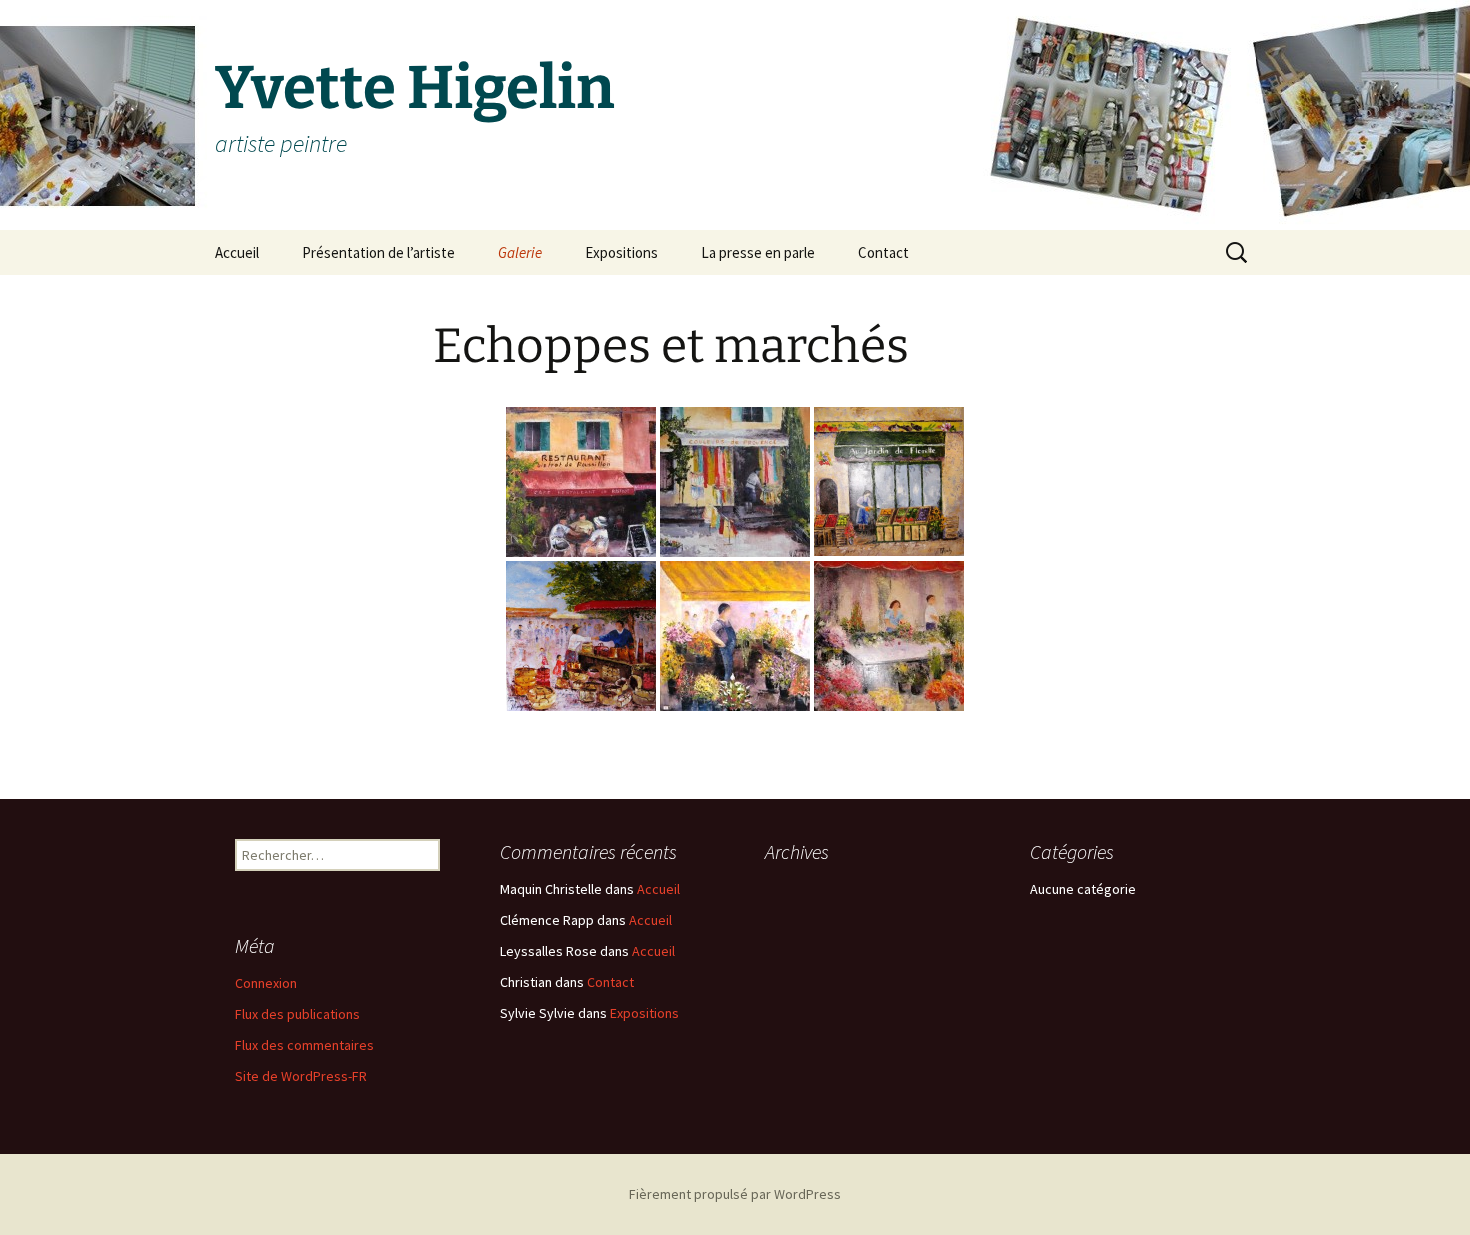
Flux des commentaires (304, 1045)
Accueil (237, 252)
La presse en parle (758, 252)
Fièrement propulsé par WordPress (735, 1194)
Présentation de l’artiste (378, 252)
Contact (883, 252)
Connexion (266, 983)
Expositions (621, 252)
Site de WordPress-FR (301, 1076)
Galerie (520, 252)
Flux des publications (297, 1014)
